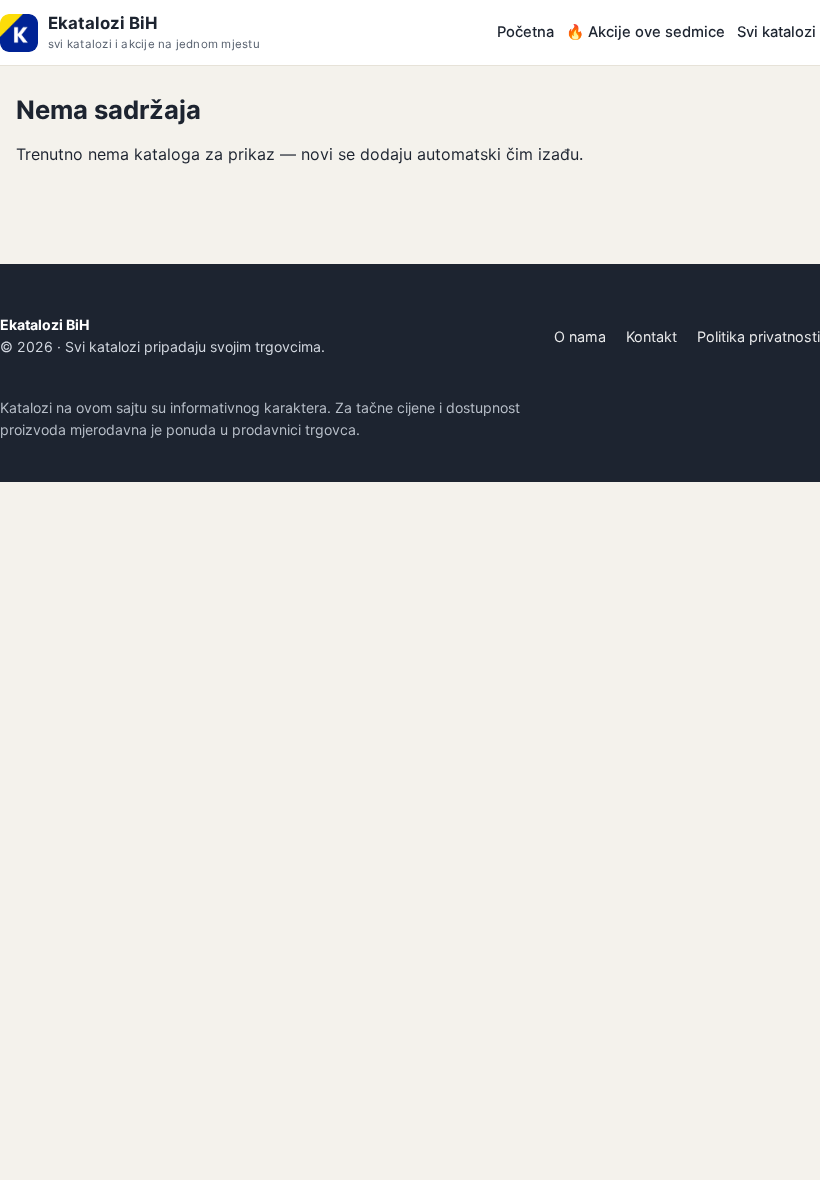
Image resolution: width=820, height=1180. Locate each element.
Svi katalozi (776, 32)
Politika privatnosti (758, 336)
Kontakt (651, 336)
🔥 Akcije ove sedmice (645, 32)
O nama (580, 336)
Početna (525, 32)
